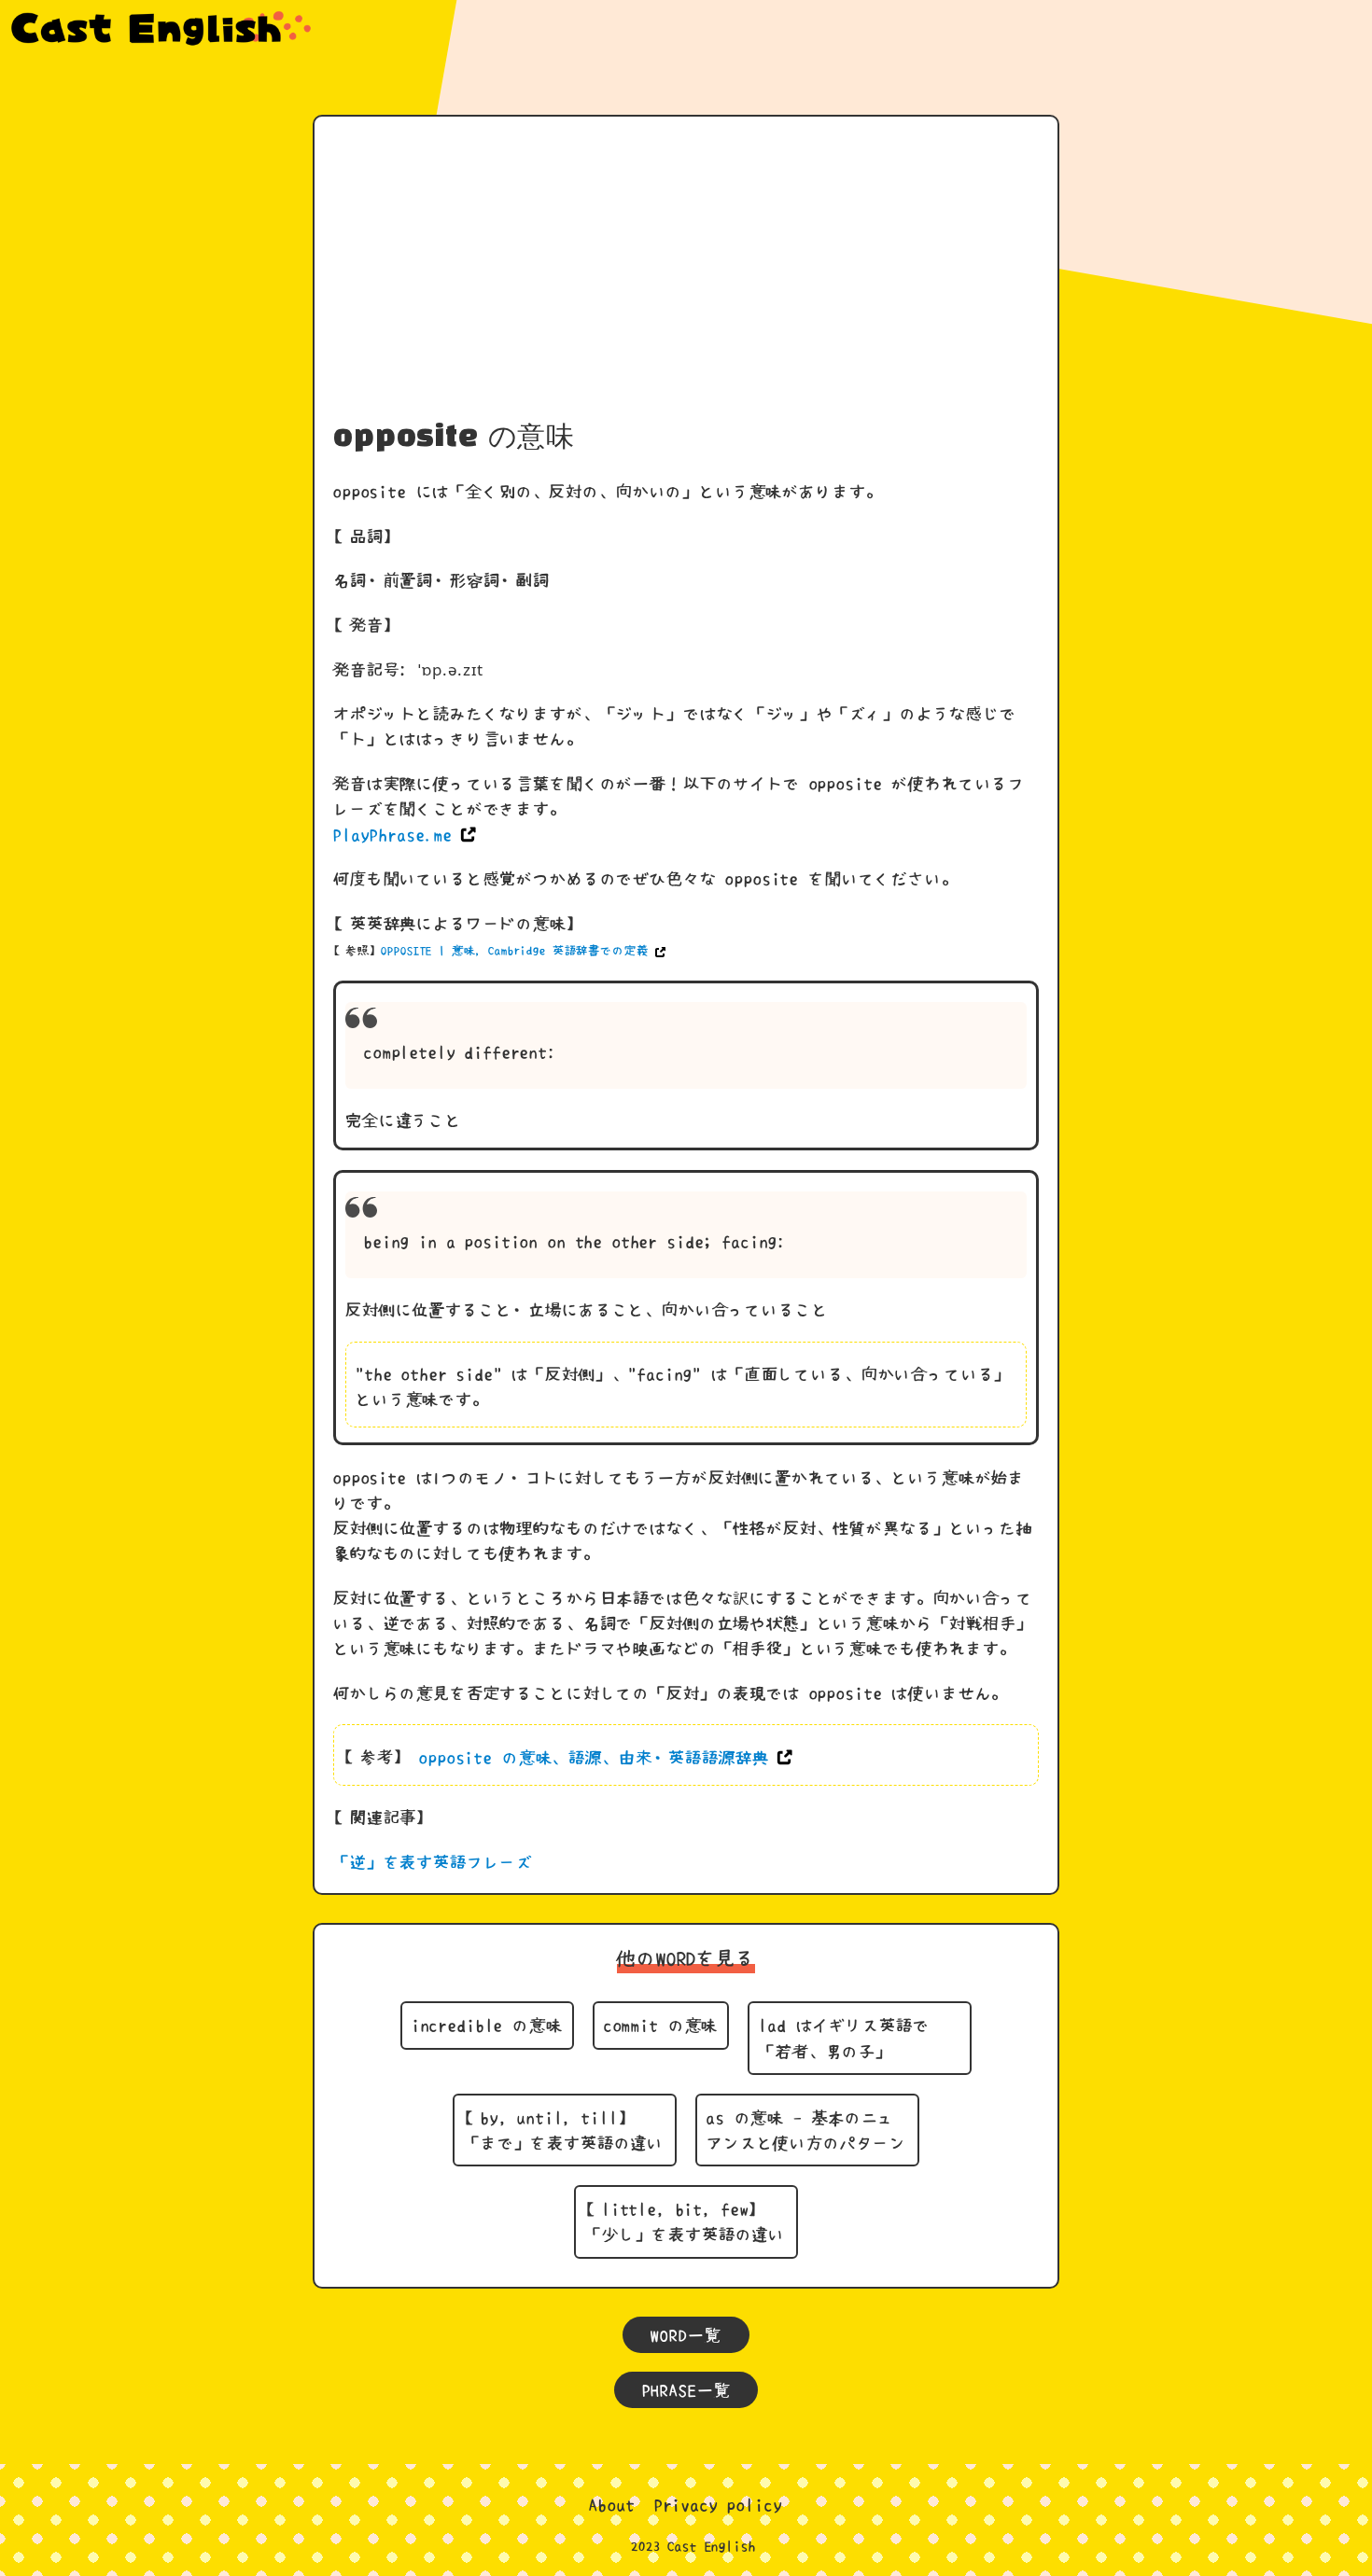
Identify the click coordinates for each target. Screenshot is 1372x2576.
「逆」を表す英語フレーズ (433, 1862)
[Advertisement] (686, 275)
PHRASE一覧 (686, 2390)
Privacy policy (719, 2505)
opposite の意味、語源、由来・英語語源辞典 (594, 1757)
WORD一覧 (686, 2335)
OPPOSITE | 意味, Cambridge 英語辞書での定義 (514, 951)
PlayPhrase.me (393, 835)
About (612, 2505)
